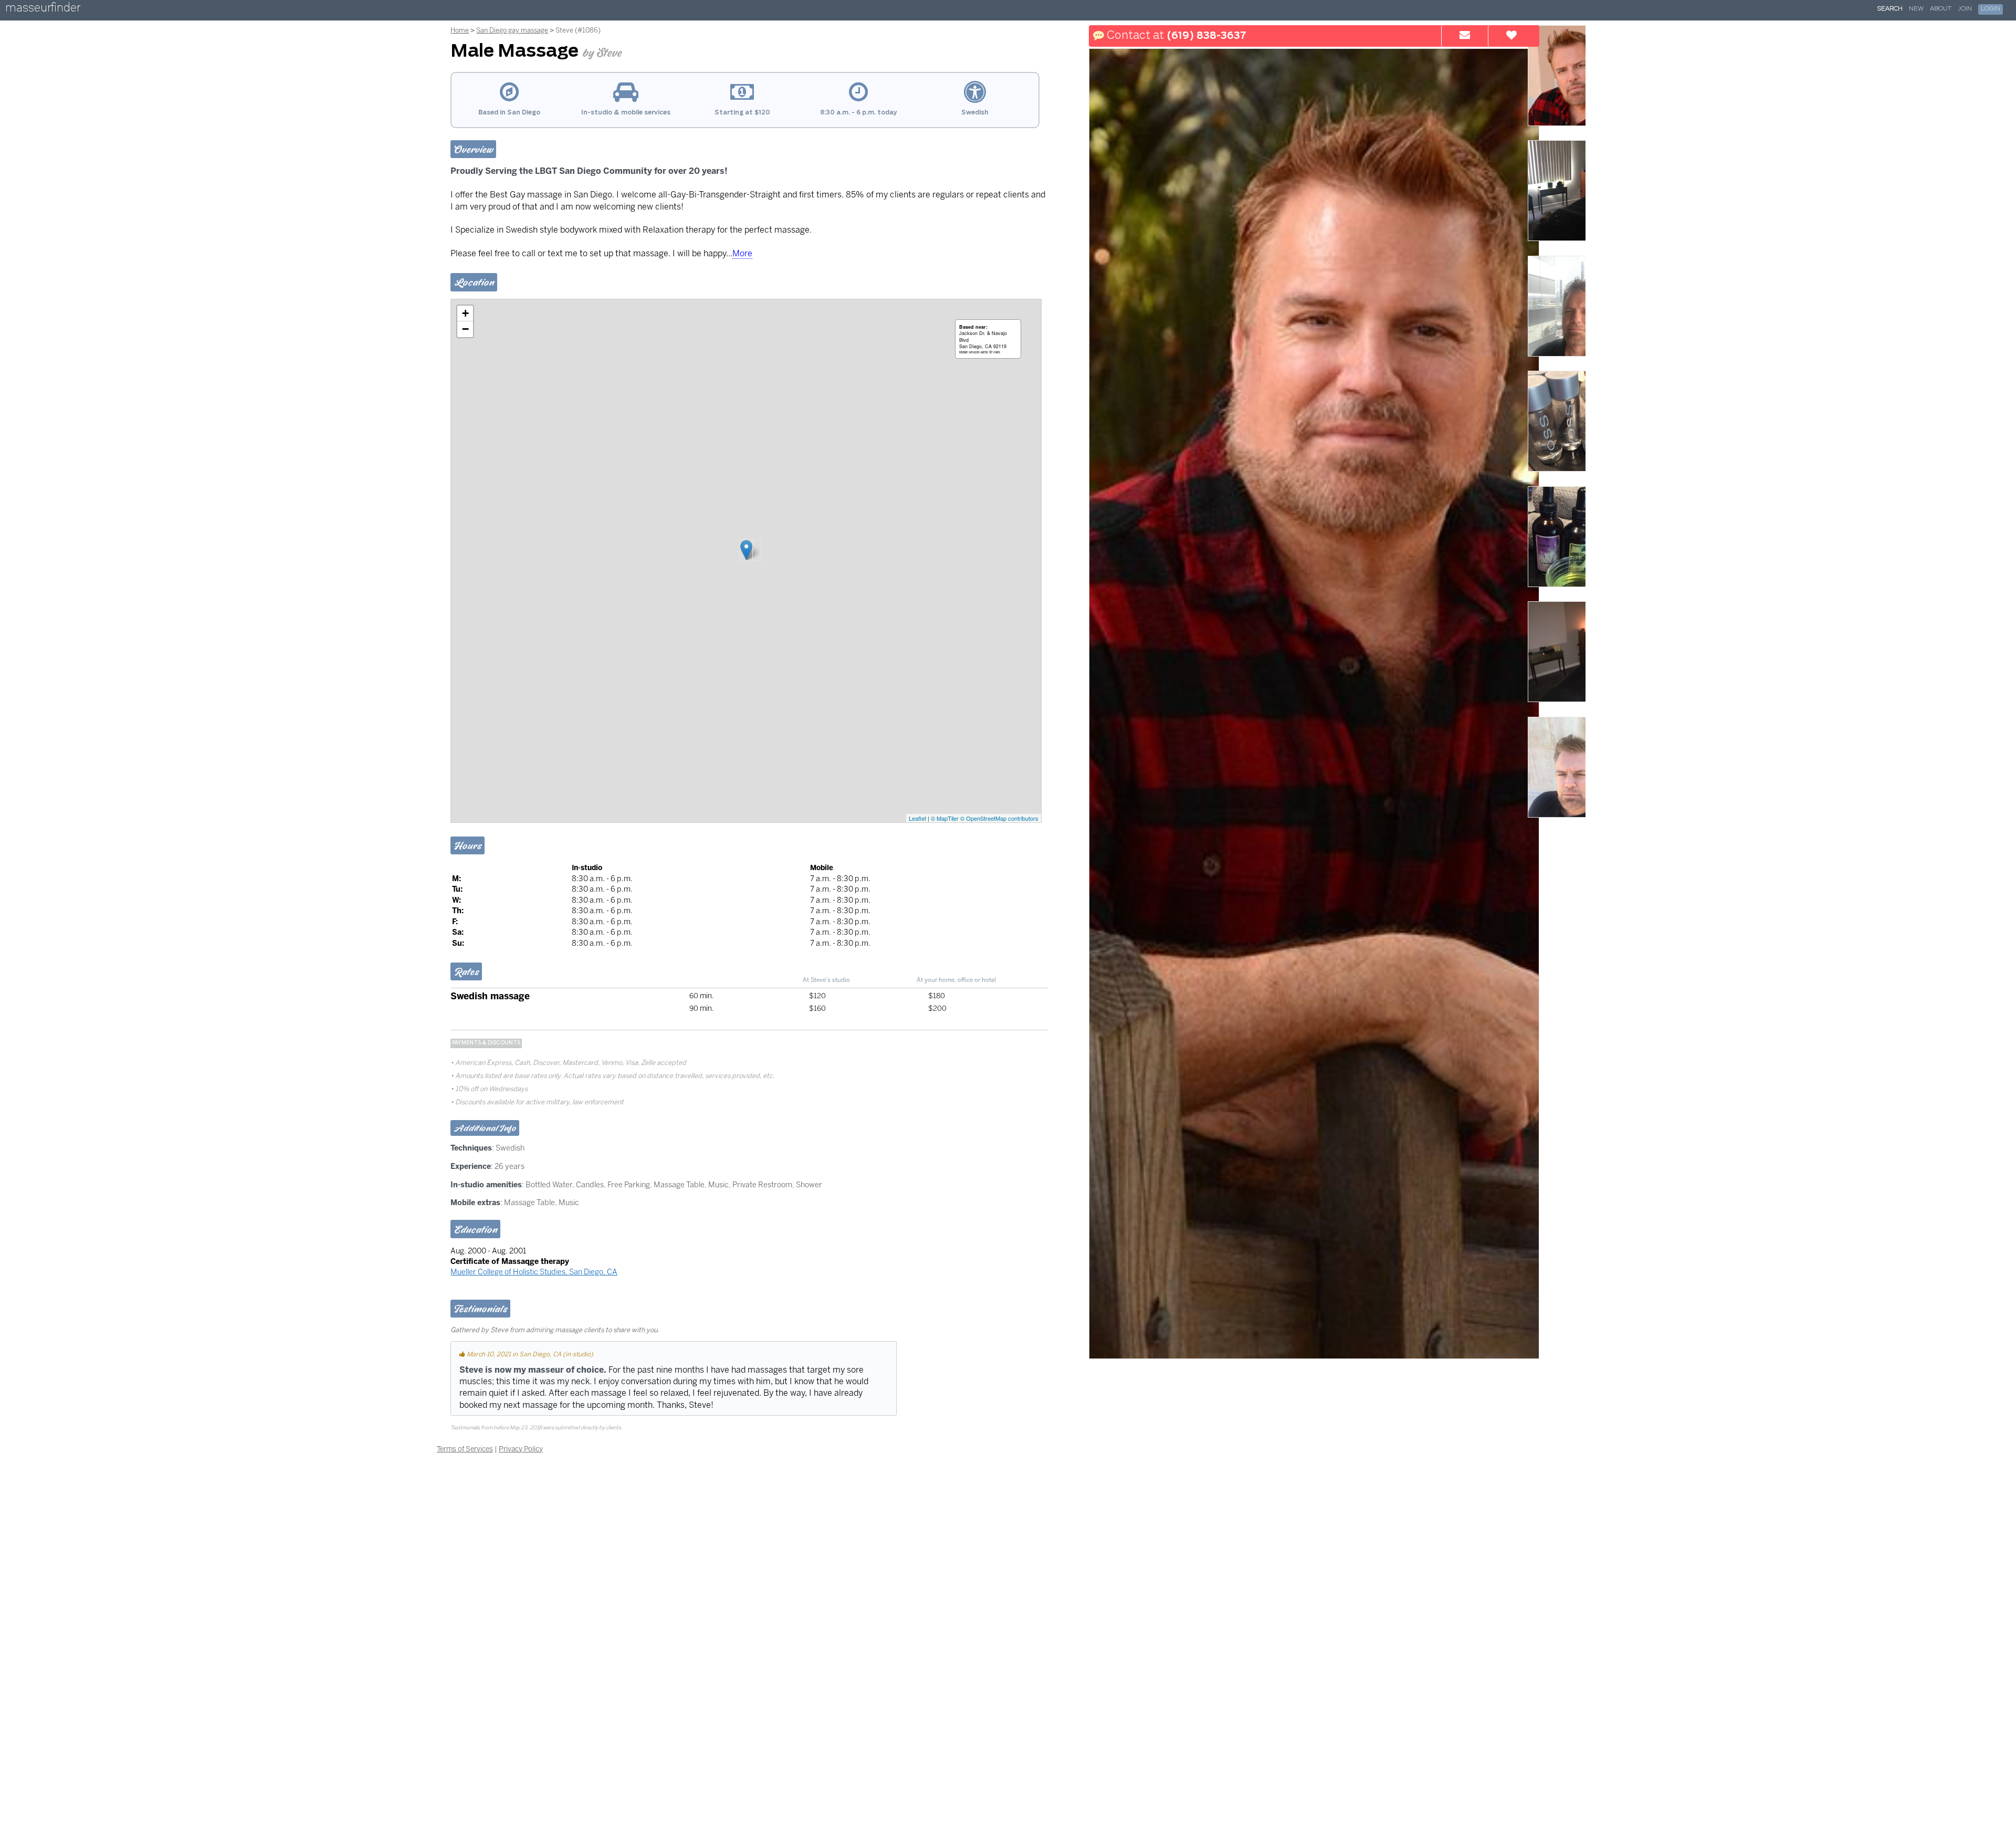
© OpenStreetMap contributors (999, 818)
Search (1890, 9)
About (1941, 9)
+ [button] (465, 313)
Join (1965, 9)
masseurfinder (43, 10)
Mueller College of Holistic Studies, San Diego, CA (534, 1272)
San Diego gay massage (512, 30)
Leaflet (917, 818)
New (1916, 9)
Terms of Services (465, 1449)
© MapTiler (945, 818)
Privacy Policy (521, 1449)
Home (460, 30)
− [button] (465, 329)
